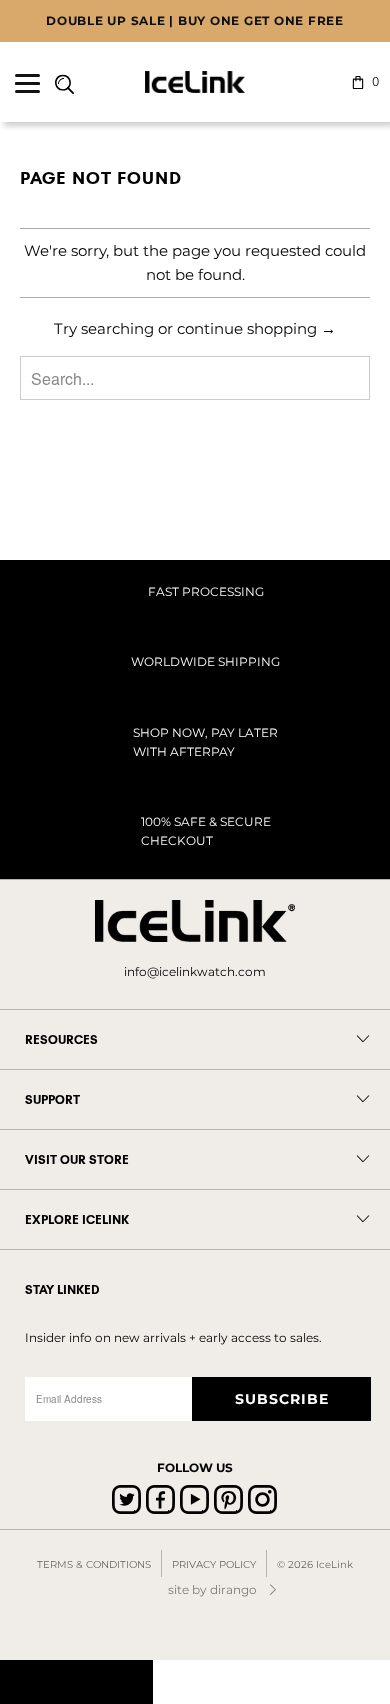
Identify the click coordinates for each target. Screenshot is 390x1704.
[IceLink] (195, 82)
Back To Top (76, 1682)
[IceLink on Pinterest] (228, 1499)
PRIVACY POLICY (214, 1564)
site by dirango (212, 1589)
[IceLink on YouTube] (194, 1499)
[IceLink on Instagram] (262, 1499)
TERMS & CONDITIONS (94, 1564)
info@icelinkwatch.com (195, 971)
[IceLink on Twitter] (126, 1499)
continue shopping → (256, 328)
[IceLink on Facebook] (160, 1499)
